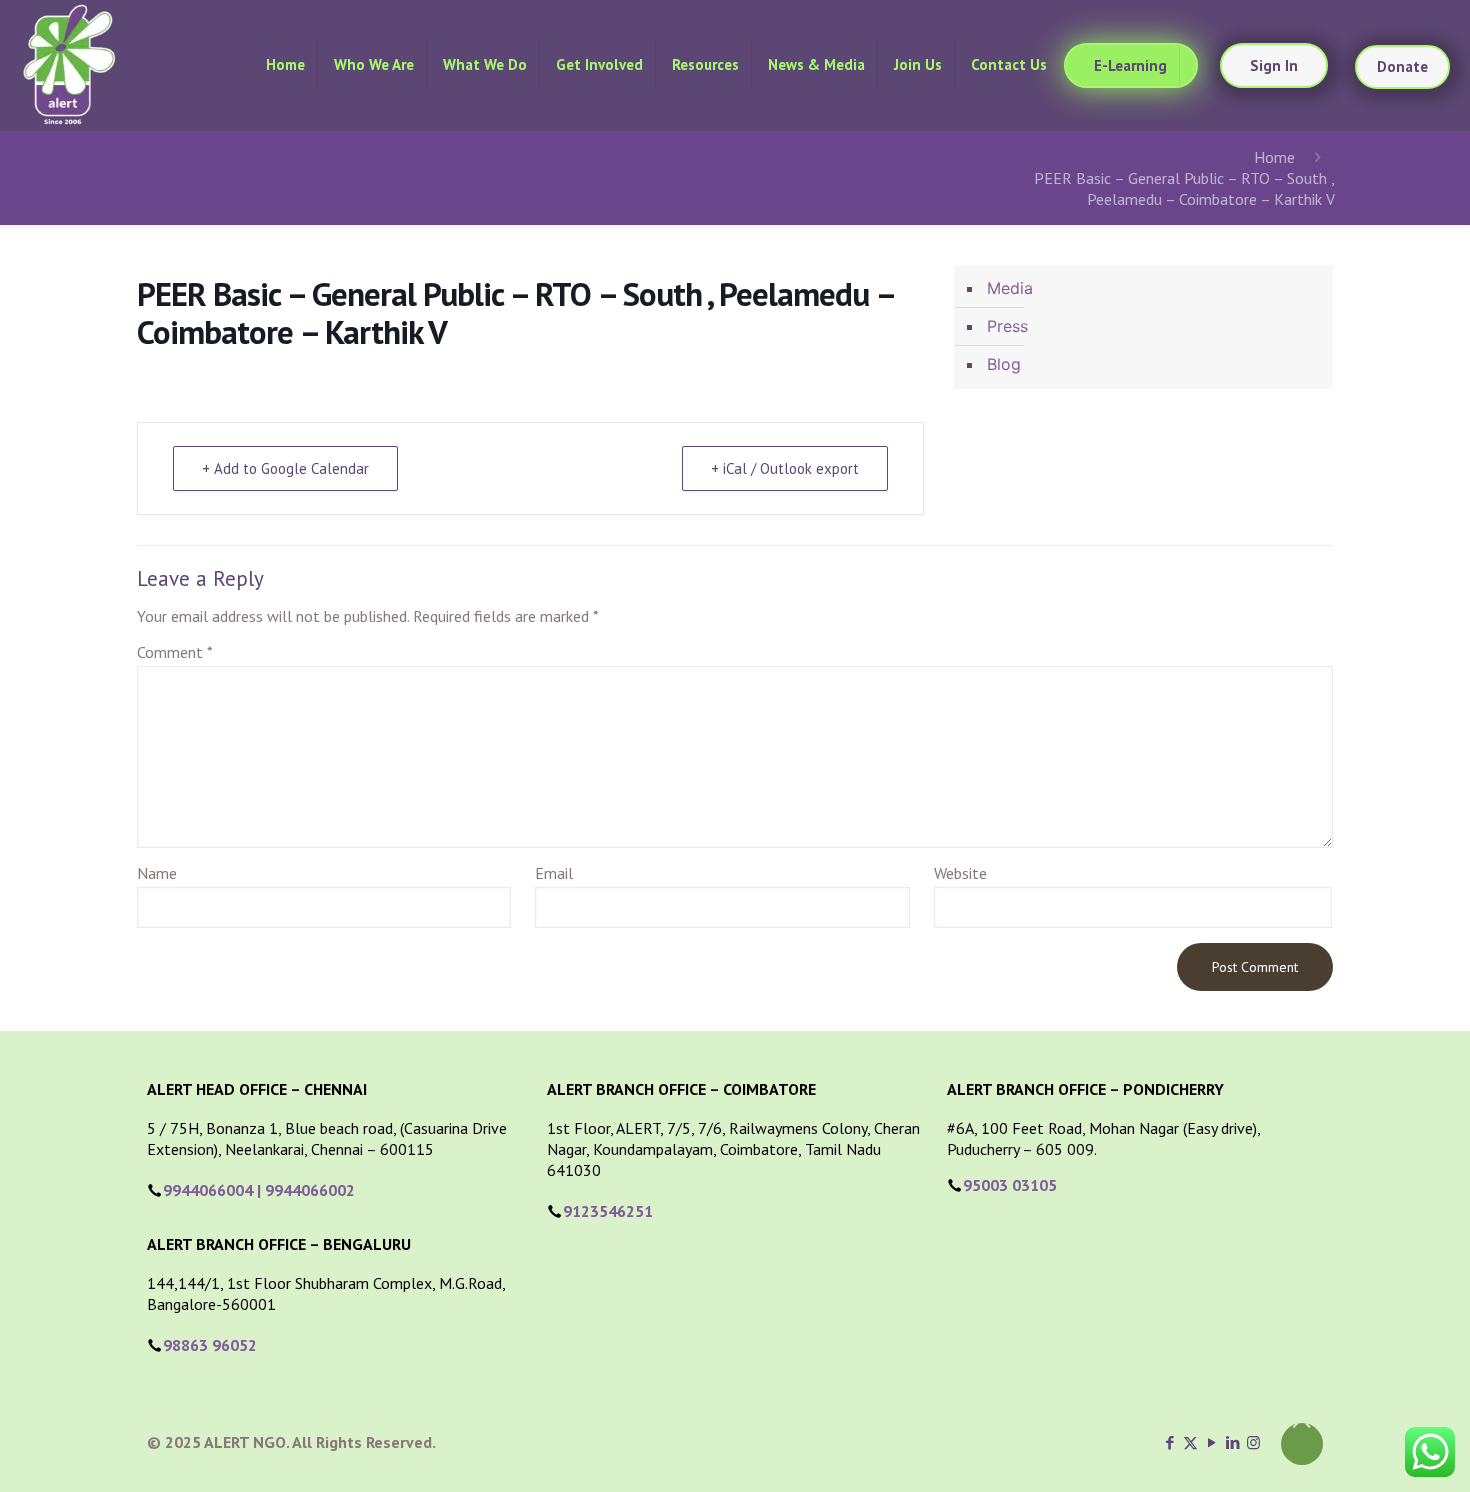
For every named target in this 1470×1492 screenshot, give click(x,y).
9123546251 (608, 1211)
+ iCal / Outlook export (785, 468)
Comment (175, 652)
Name (157, 873)
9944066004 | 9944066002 (259, 1190)
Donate (1402, 66)
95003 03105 (1010, 1185)
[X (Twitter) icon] (1190, 1442)
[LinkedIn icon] (1232, 1442)
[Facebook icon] (1169, 1442)
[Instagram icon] (1253, 1442)
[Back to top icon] (1302, 1444)
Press (1007, 326)
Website (960, 873)
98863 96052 (210, 1345)
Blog (1004, 364)
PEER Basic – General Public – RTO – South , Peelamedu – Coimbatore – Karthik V (1184, 188)
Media (1010, 288)
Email (554, 873)
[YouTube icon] (1211, 1442)
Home (1274, 157)
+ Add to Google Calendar (285, 468)
